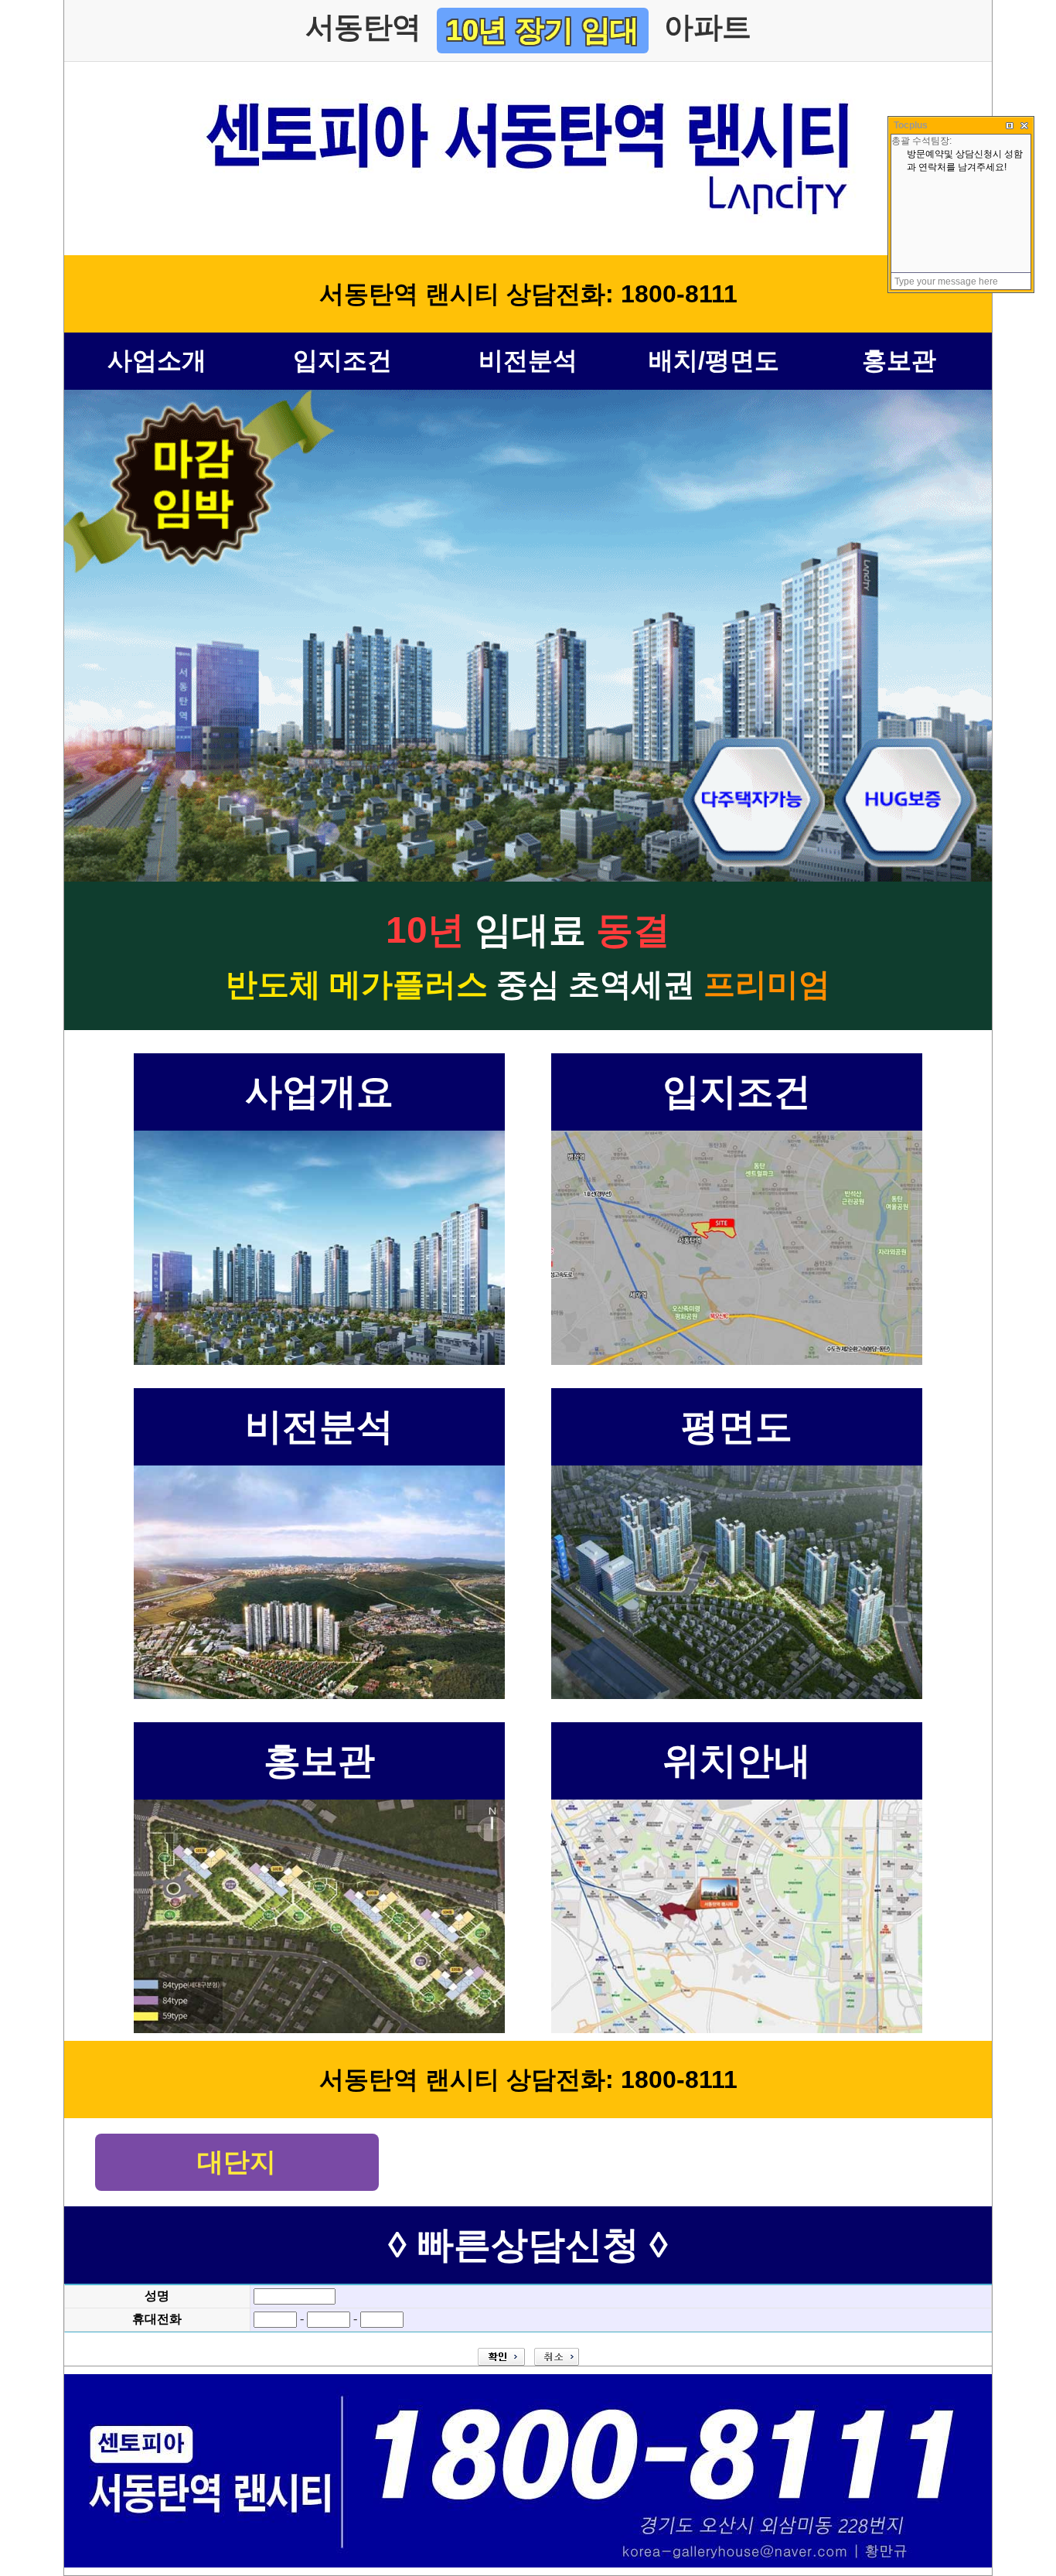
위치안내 (737, 1761)
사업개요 (319, 1092)
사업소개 (157, 360)
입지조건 (342, 360)
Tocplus (911, 125)
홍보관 (899, 360)
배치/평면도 (714, 360)
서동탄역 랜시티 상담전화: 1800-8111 (528, 294)
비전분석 (528, 360)
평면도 (737, 1426)
